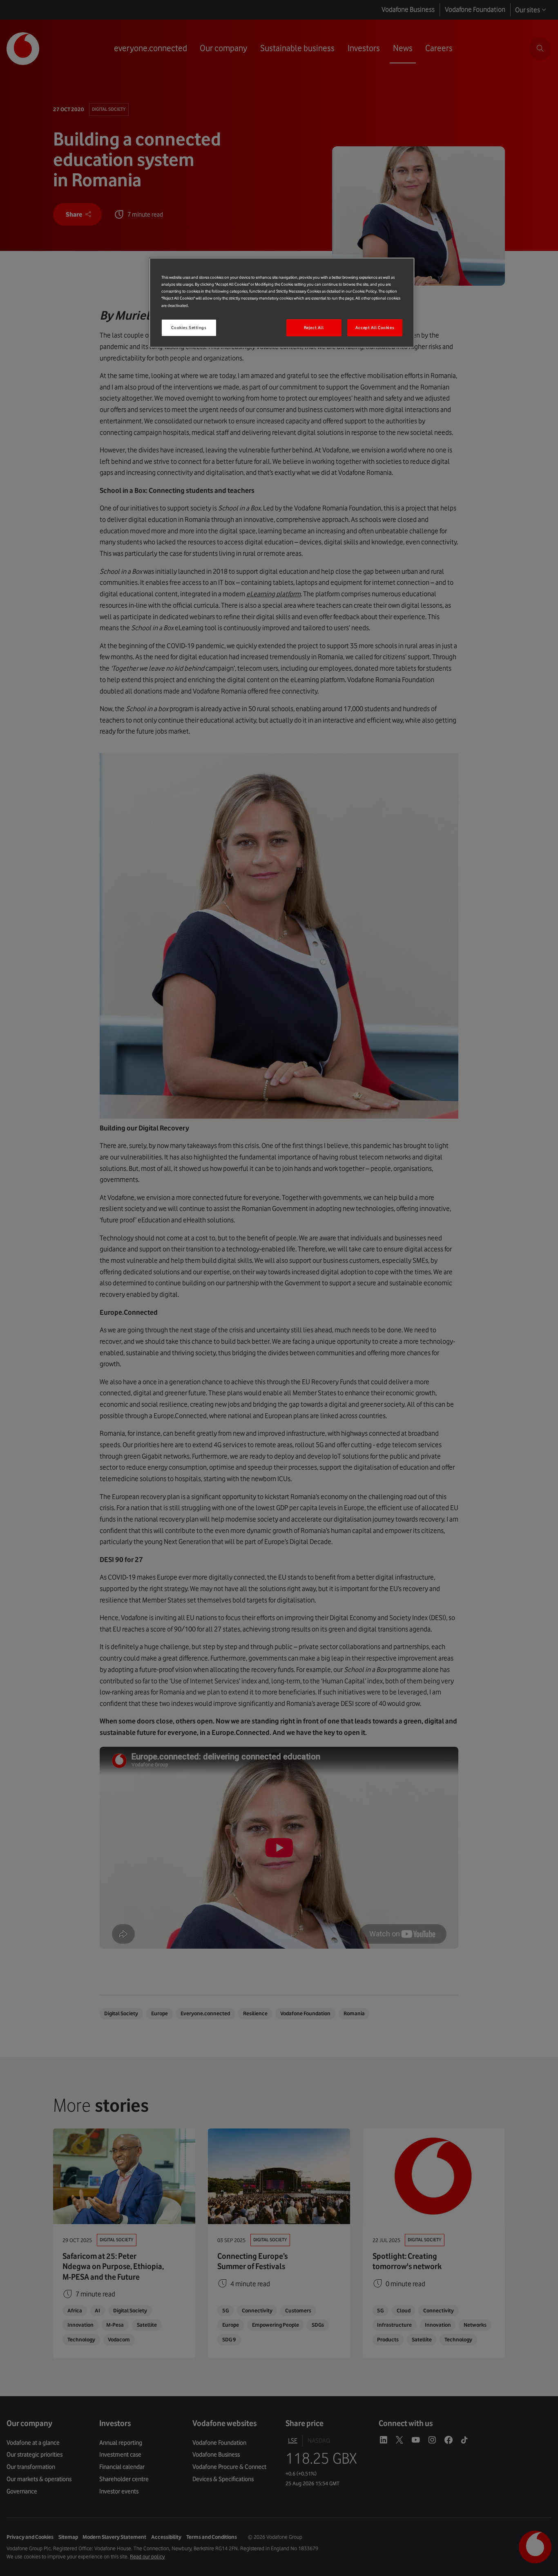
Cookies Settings (189, 328)
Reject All (314, 328)
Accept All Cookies (375, 328)
